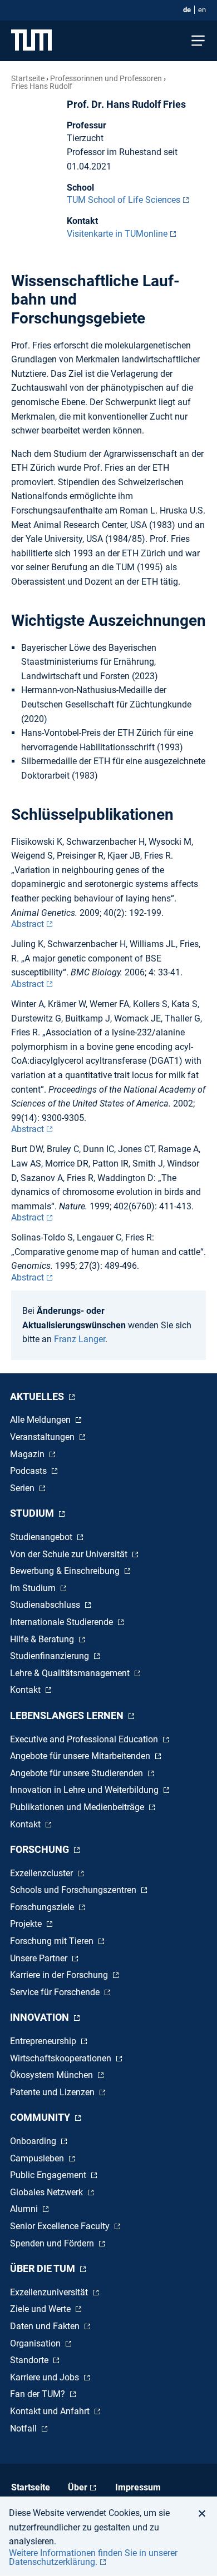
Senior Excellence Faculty (61, 2226)
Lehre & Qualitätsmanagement (71, 1673)
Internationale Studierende (63, 1622)
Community (41, 2117)
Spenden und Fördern (53, 2243)
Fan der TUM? (39, 2394)
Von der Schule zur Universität (70, 1554)
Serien (23, 1488)
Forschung (41, 1849)
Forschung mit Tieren (53, 1941)
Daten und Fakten (46, 2326)
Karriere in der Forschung (60, 1975)
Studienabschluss (46, 1605)
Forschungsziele (43, 1907)
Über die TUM (44, 2268)
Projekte (27, 1924)
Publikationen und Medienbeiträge (78, 1807)
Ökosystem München (53, 2075)
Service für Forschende (56, 1992)
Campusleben (38, 2158)
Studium (33, 1513)
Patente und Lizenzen (53, 2092)
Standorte (30, 2360)
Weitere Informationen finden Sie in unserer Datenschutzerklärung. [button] (93, 2557)
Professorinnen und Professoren (106, 78)
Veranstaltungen (43, 1437)
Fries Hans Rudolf (42, 86)
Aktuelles (38, 1396)
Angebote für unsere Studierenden (78, 1773)
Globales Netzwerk (48, 2192)
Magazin (28, 1454)
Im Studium (34, 1588)
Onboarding (34, 2141)
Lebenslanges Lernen (68, 1715)
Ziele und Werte (41, 2309)
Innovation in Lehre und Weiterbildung (85, 1790)
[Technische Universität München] (31, 41)
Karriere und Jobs (46, 2377)
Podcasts (29, 1471)
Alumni (25, 2209)
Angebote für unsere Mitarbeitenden (81, 1756)
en (202, 10)
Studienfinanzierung (51, 1656)
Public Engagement (49, 2175)
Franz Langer (80, 1339)
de (187, 10)
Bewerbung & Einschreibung (66, 1571)
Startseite (28, 78)
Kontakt (26, 1690)
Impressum (138, 2487)
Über (78, 2487)
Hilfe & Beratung (43, 1639)
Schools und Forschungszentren (74, 1890)
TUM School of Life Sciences (124, 200)
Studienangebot (42, 1537)
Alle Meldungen (41, 1420)
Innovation (41, 2017)
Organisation (36, 2343)
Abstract (28, 924)
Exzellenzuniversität (50, 2292)
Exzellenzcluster (43, 1873)
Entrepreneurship (44, 2041)
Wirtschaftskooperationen (62, 2058)
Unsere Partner (40, 1958)
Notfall (24, 2428)
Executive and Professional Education (85, 1739)
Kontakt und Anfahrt (51, 2411)
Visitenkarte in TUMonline (117, 234)
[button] (205, 2513)
